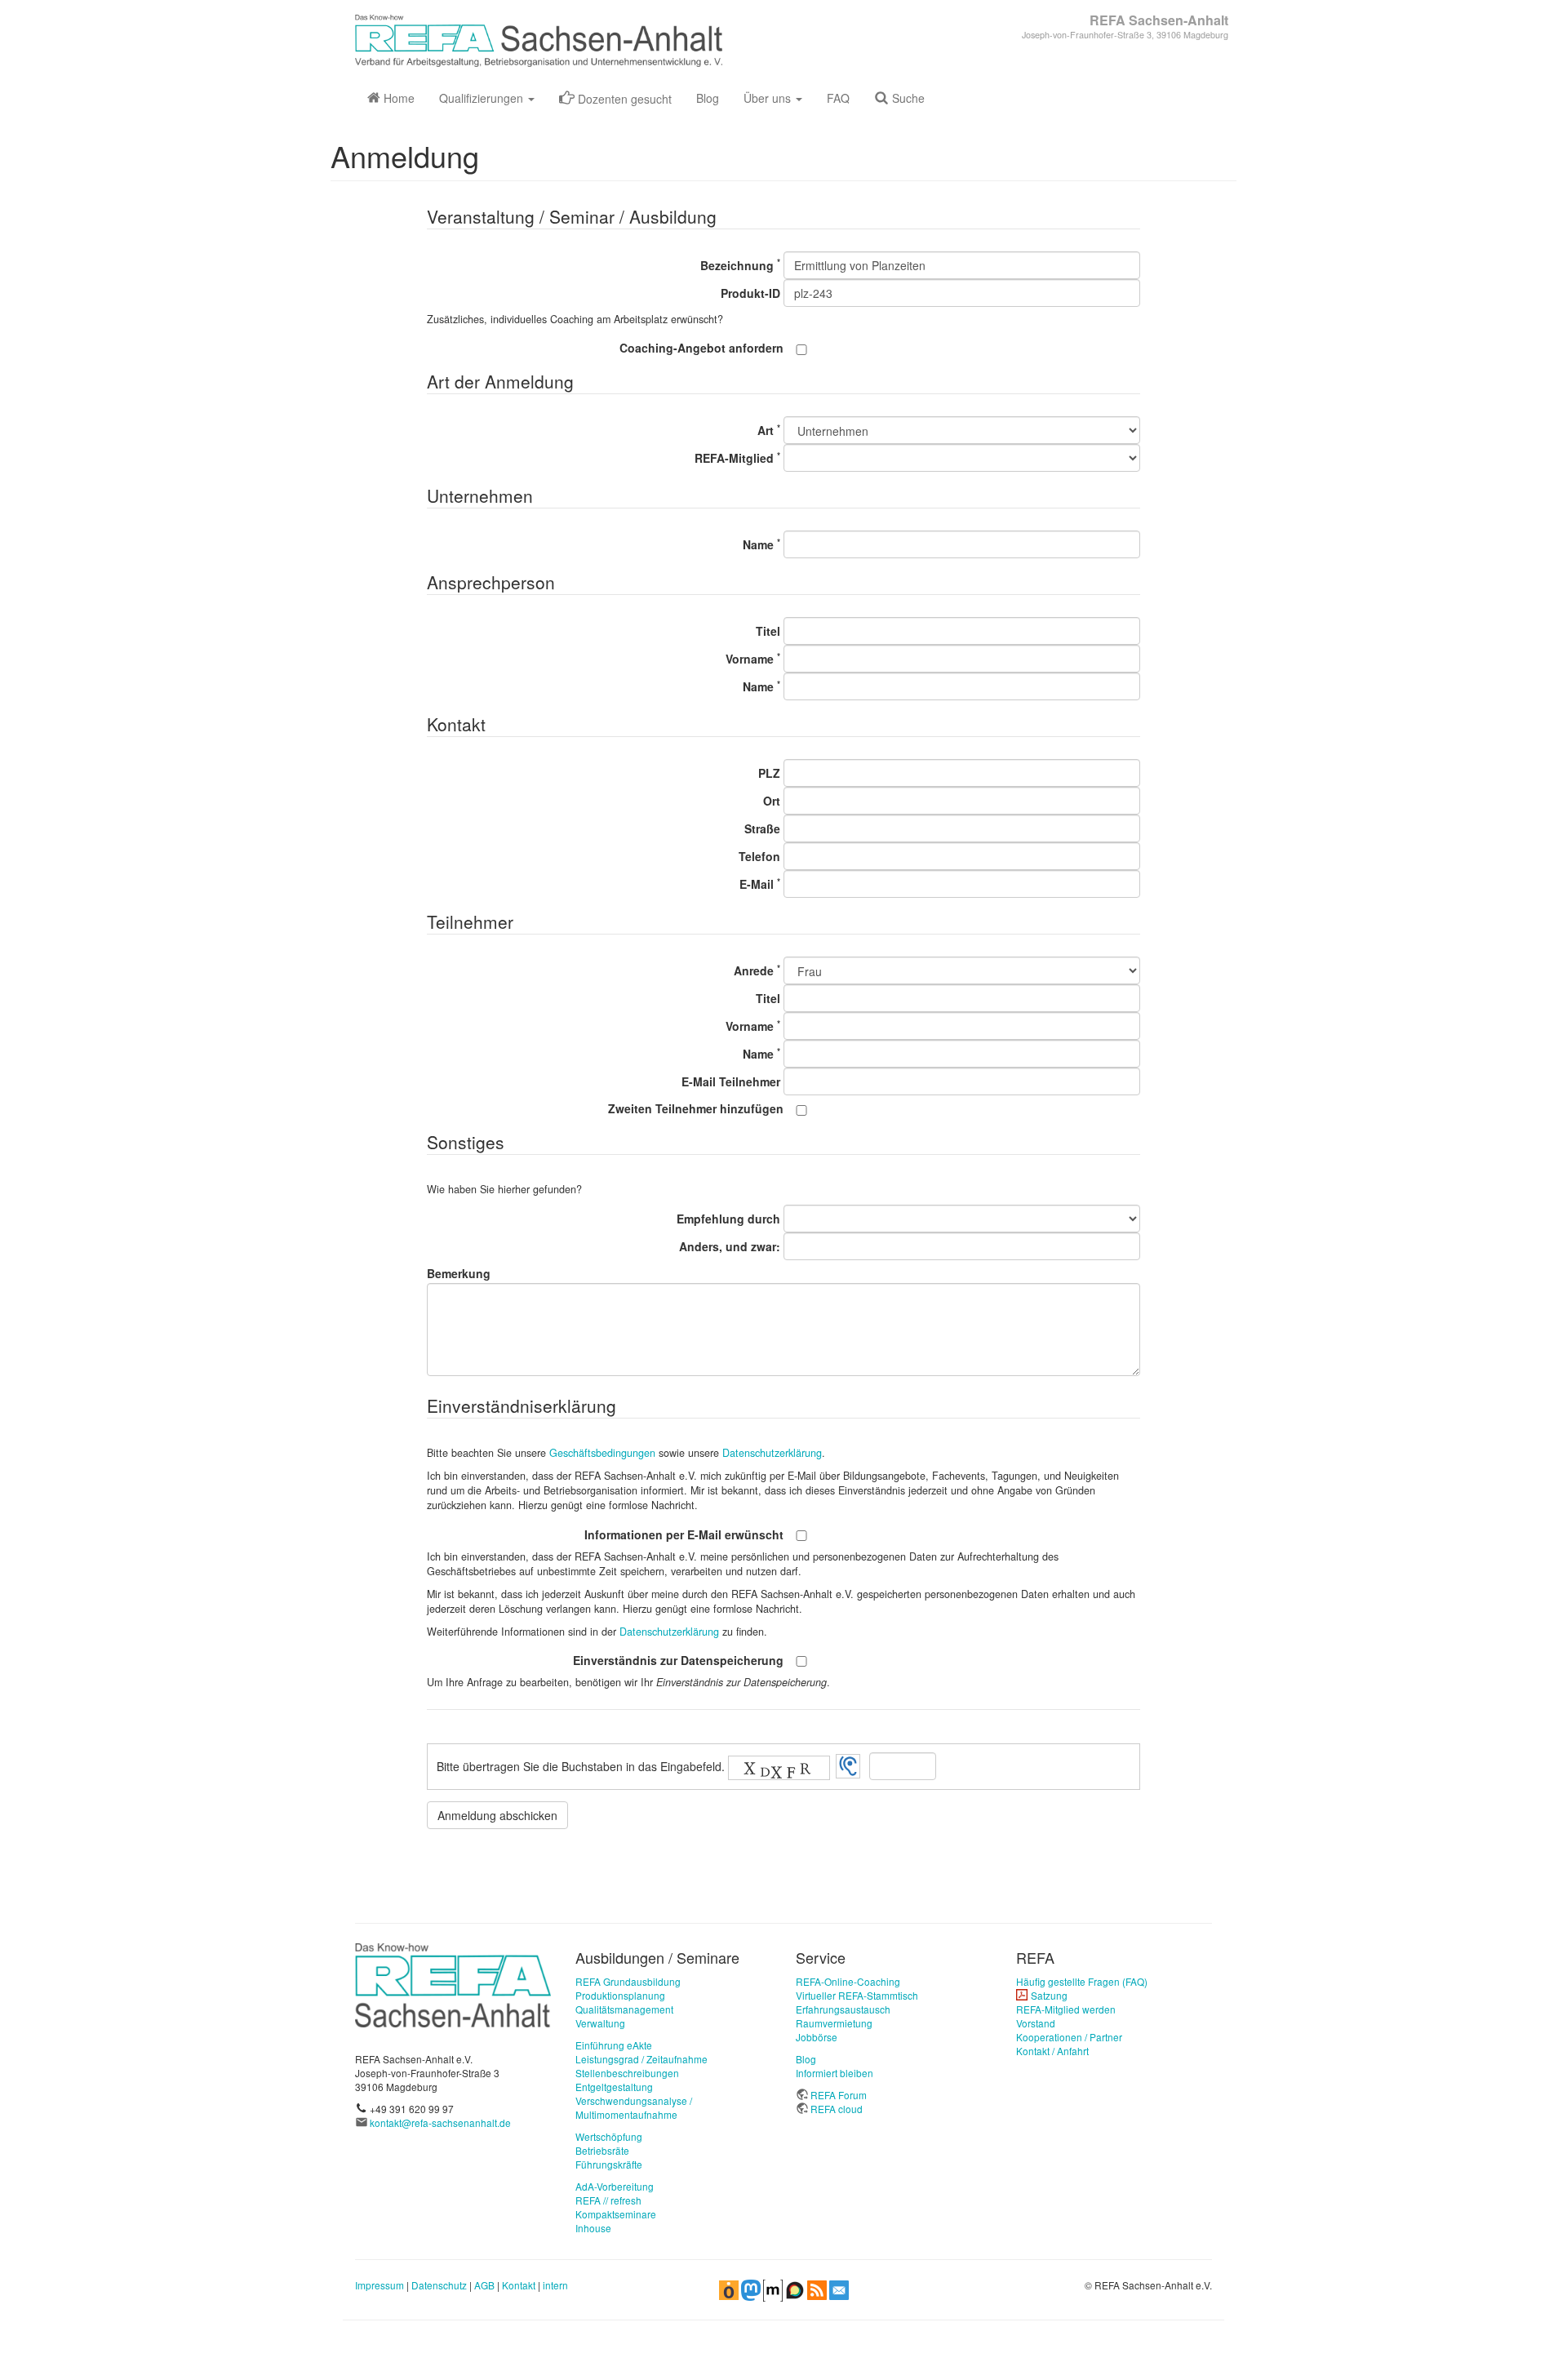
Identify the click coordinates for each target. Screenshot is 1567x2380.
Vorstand (1036, 2023)
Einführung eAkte (614, 2045)
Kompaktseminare (616, 2214)
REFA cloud (837, 2109)
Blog (708, 98)
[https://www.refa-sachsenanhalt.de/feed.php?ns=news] (817, 2289)
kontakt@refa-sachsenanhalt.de (440, 2122)
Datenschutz (439, 2285)
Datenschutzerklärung (772, 1453)
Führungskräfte (609, 2164)
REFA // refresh (608, 2200)
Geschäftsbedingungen (602, 1453)
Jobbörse (817, 2037)
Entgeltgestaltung (614, 2087)
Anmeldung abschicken (497, 1815)
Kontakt (519, 2285)
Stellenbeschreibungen (627, 2073)
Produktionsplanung (620, 1995)
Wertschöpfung (609, 2136)
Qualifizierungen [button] (483, 98)
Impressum (380, 2285)
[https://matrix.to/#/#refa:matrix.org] (773, 2289)
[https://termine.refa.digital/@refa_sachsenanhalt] (729, 2289)
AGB (484, 2285)
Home (397, 98)
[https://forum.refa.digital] (795, 2289)
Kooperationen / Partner (1069, 2037)
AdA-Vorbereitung (615, 2186)
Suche (907, 98)
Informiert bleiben (835, 2073)
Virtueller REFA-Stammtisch (857, 1995)
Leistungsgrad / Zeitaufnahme (641, 2059)
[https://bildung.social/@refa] (751, 2289)
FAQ (838, 98)
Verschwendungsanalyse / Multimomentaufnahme (634, 2107)
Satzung (1049, 1995)
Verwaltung (600, 2023)
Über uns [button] (769, 98)
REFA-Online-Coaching (848, 1981)
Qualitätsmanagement (624, 2009)
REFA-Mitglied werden (1066, 2009)
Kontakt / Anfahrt (1052, 2051)
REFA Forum (839, 2095)
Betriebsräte (602, 2150)
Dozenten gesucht (623, 99)
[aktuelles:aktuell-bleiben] (839, 2289)
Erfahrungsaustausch (843, 2009)
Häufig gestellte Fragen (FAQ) (1082, 1981)
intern (555, 2285)
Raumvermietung (834, 2023)
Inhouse (593, 2228)
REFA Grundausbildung (628, 1981)
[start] (453, 1984)
